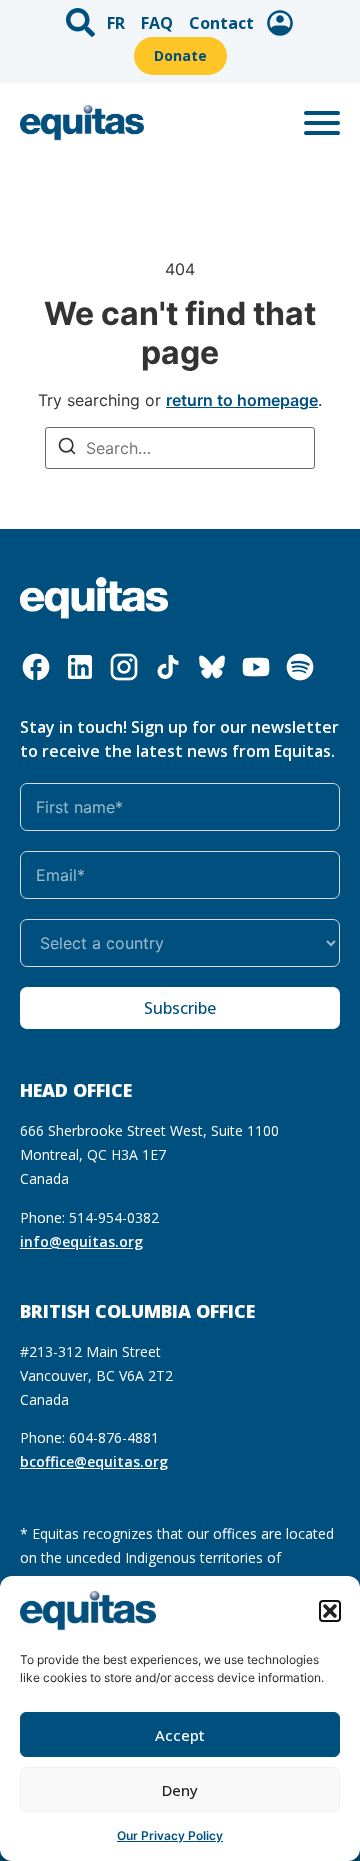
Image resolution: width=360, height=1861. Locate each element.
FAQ (157, 23)
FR (116, 23)
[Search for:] (180, 448)
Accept (180, 1735)
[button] (330, 1611)
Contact (221, 23)
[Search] (67, 448)
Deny (180, 1790)
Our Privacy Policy (170, 1835)
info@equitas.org (81, 1241)
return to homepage (242, 400)
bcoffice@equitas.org (94, 1461)
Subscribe (180, 1008)
